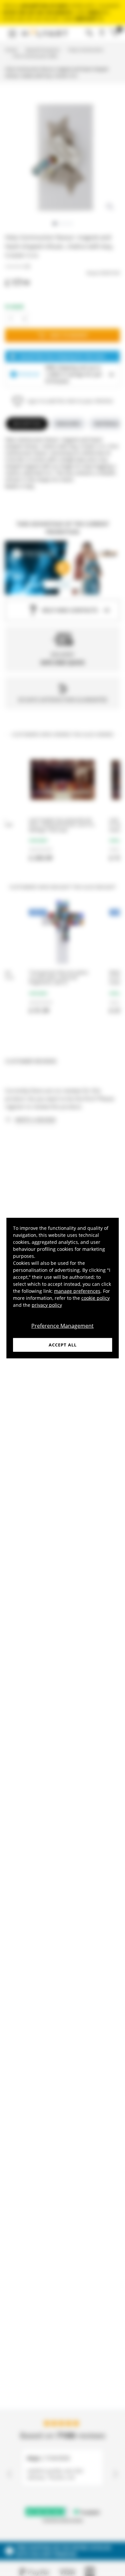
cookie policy (95, 1298)
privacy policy (47, 1305)
